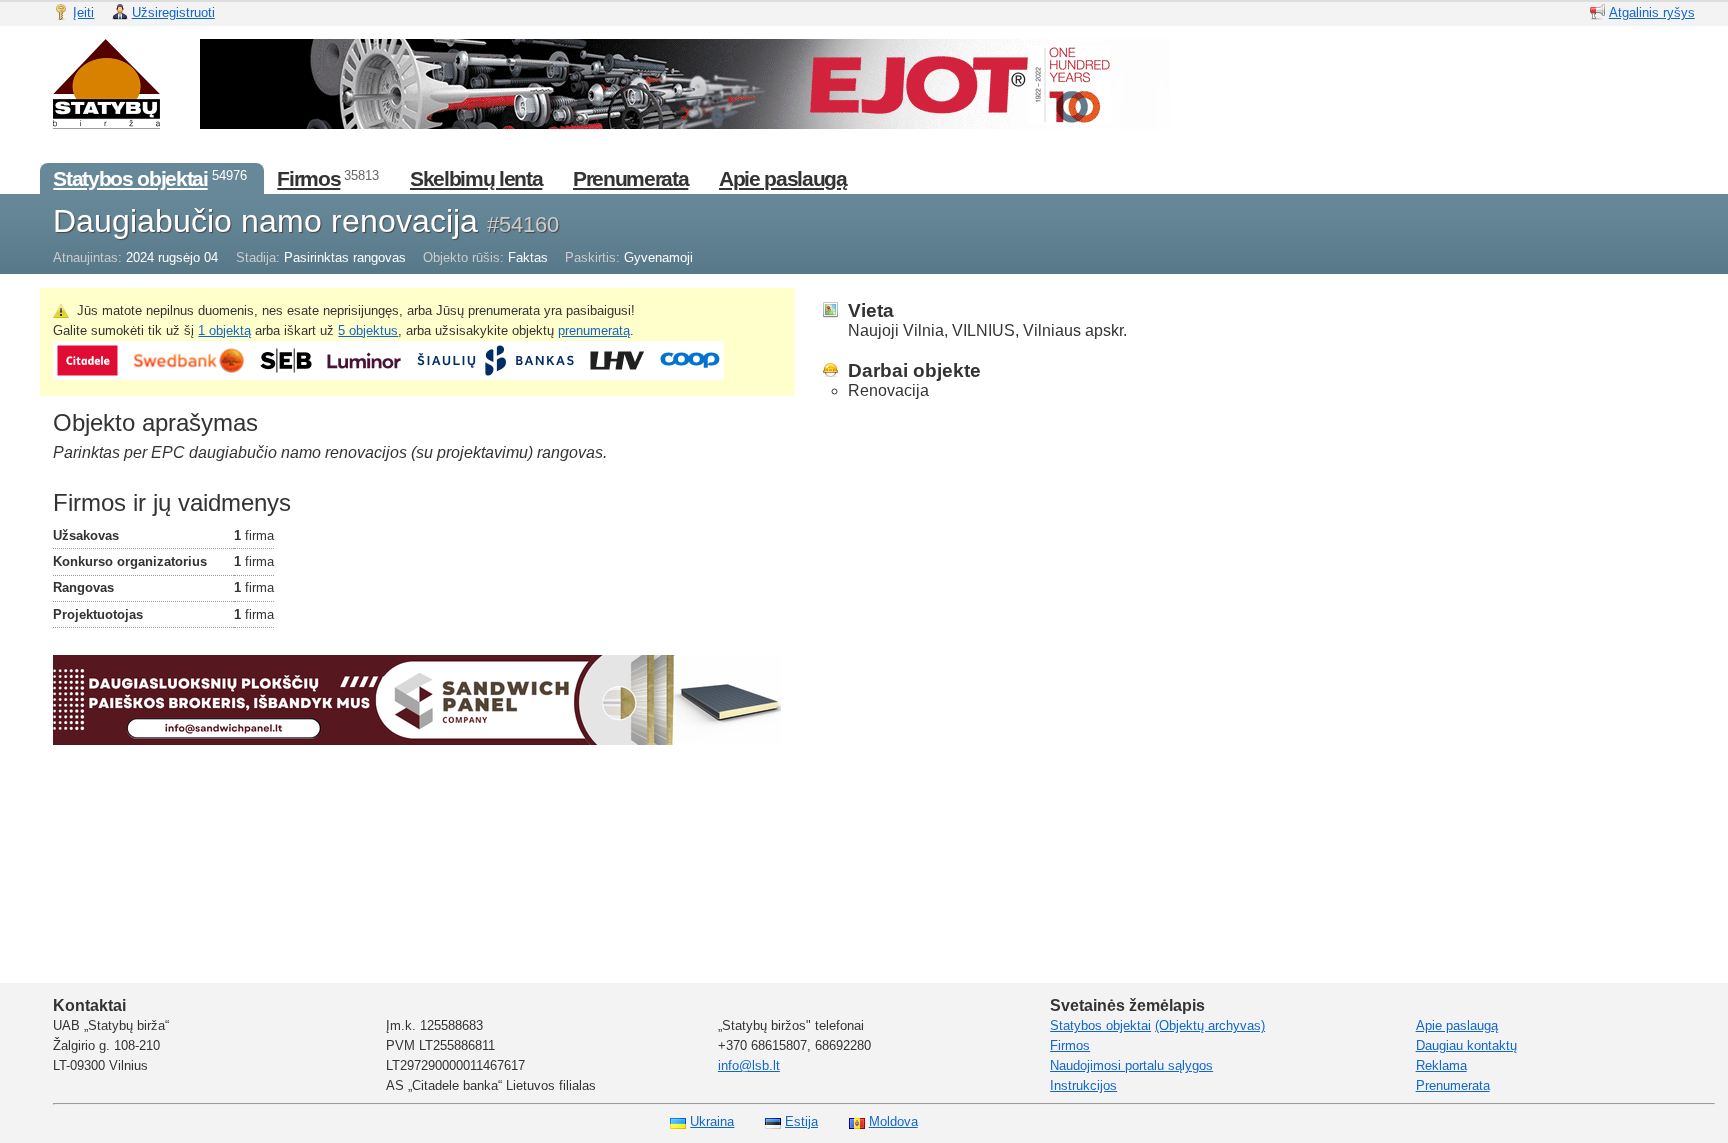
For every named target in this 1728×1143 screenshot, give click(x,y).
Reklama (1441, 1065)
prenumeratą (594, 330)
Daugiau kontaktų (1466, 1045)
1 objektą (224, 330)
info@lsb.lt (749, 1065)
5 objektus (368, 330)
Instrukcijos (1083, 1085)
